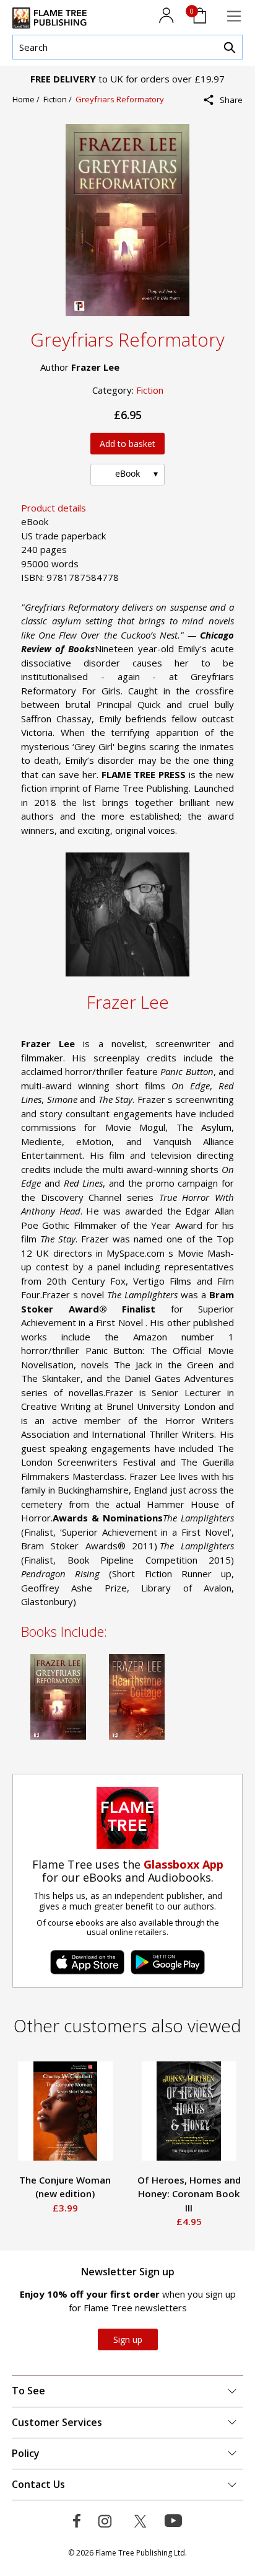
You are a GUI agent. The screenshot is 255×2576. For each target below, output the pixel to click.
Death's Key (171, 2180)
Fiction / (59, 99)
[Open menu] (234, 16)
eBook (127, 473)
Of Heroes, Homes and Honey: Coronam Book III (68, 2194)
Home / (28, 99)
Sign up (128, 2339)
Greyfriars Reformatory (120, 99)
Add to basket (127, 444)
